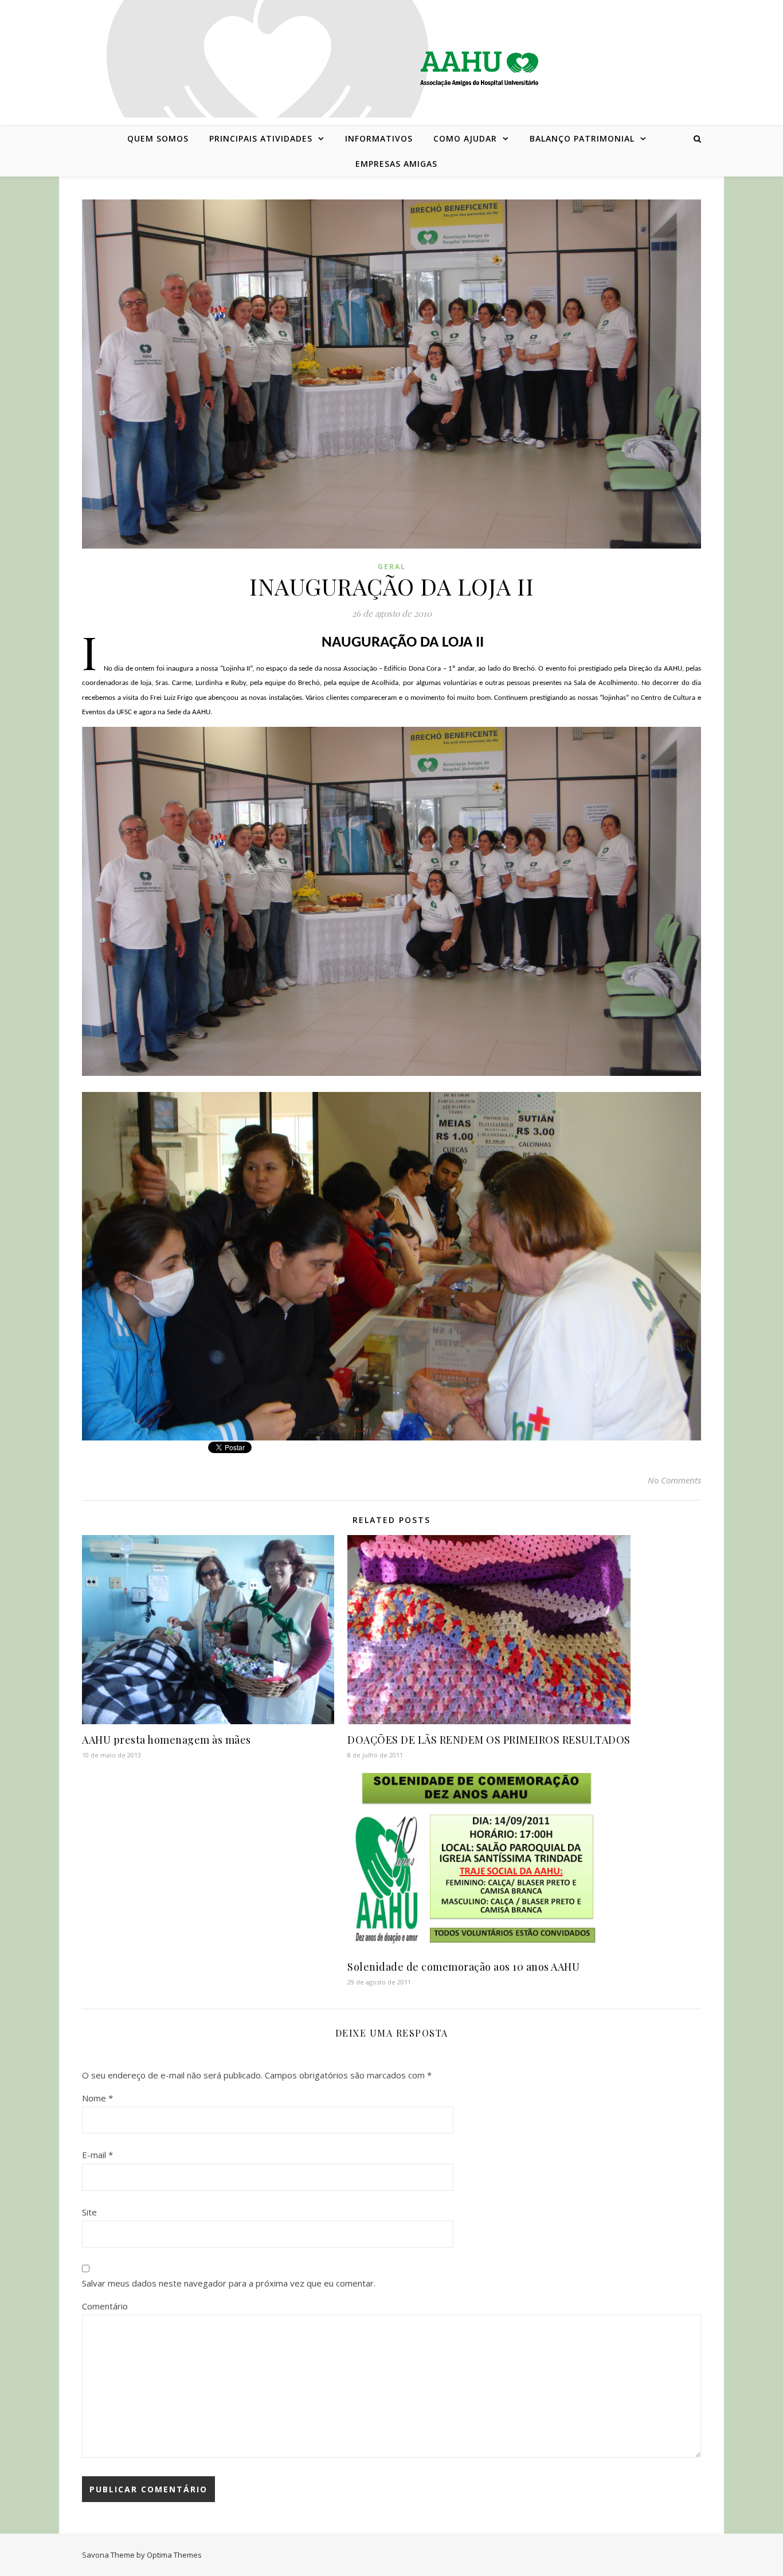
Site (89, 2212)
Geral (392, 567)
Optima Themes (174, 2555)
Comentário (105, 2306)
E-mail (97, 2155)
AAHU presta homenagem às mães (167, 1740)
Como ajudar (465, 138)
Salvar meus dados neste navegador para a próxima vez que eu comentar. (229, 2283)
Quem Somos (158, 138)
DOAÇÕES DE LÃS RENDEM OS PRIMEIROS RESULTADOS (489, 1740)
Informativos (379, 138)
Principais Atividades (261, 138)
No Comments (674, 1480)
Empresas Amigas (396, 164)
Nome (97, 2098)
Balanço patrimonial (582, 138)
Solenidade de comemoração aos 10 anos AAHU (463, 1967)
